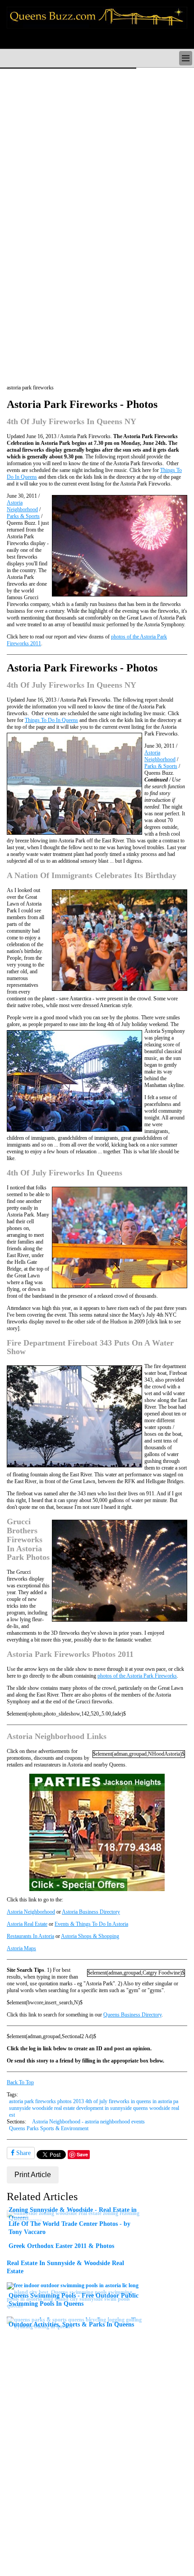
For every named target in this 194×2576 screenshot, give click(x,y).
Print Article (33, 2175)
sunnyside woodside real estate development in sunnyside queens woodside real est (94, 2111)
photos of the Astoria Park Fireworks (137, 1676)
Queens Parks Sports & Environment (49, 2128)
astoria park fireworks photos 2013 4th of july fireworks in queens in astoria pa (94, 2101)
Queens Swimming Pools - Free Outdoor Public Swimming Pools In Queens (74, 2299)
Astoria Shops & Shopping (90, 1936)
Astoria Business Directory (91, 1912)
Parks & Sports (23, 516)
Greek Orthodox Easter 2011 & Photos (61, 2246)
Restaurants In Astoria (30, 1936)
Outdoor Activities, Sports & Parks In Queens (71, 2324)
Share (23, 2153)
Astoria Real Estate (27, 1924)
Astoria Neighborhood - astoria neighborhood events (88, 2122)
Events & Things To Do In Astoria (91, 1924)
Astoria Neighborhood (22, 506)
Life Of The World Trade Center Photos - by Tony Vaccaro (69, 2228)
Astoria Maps (21, 1948)
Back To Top (20, 2082)
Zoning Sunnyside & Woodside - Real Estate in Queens (73, 2214)
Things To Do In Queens (51, 720)
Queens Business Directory (132, 2015)
